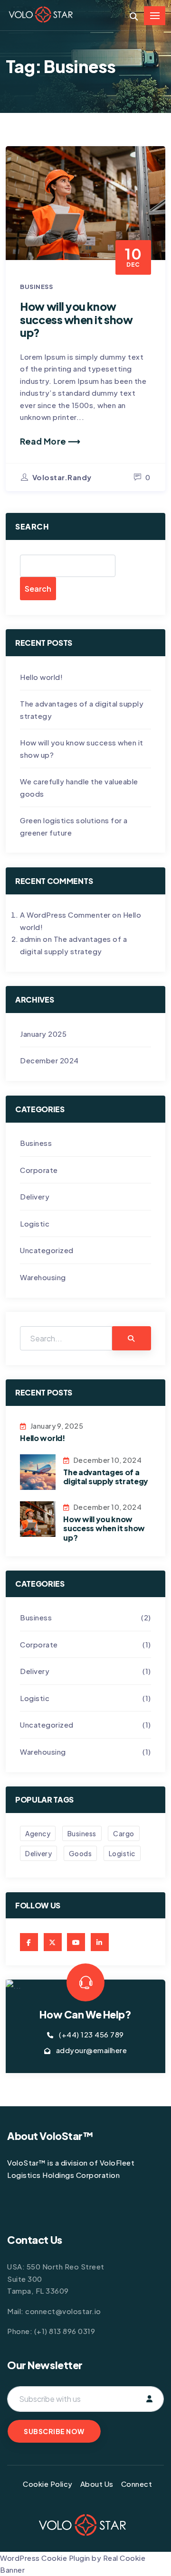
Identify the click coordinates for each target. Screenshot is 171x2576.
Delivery (35, 1196)
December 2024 (49, 1060)
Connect (137, 2484)
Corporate (39, 1170)
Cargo (124, 1833)
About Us (97, 2484)
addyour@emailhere (92, 2050)
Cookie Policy (48, 2484)
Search (32, 526)
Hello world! (41, 677)
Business (36, 287)
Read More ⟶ (50, 441)
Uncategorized (47, 1250)
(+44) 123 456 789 (91, 2034)
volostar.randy (62, 477)
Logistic (35, 1223)
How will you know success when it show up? (76, 319)
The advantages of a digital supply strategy (106, 1477)
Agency (38, 1833)
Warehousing (43, 1277)
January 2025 (43, 1034)
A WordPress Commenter (65, 915)
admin (31, 939)
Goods (81, 1853)
